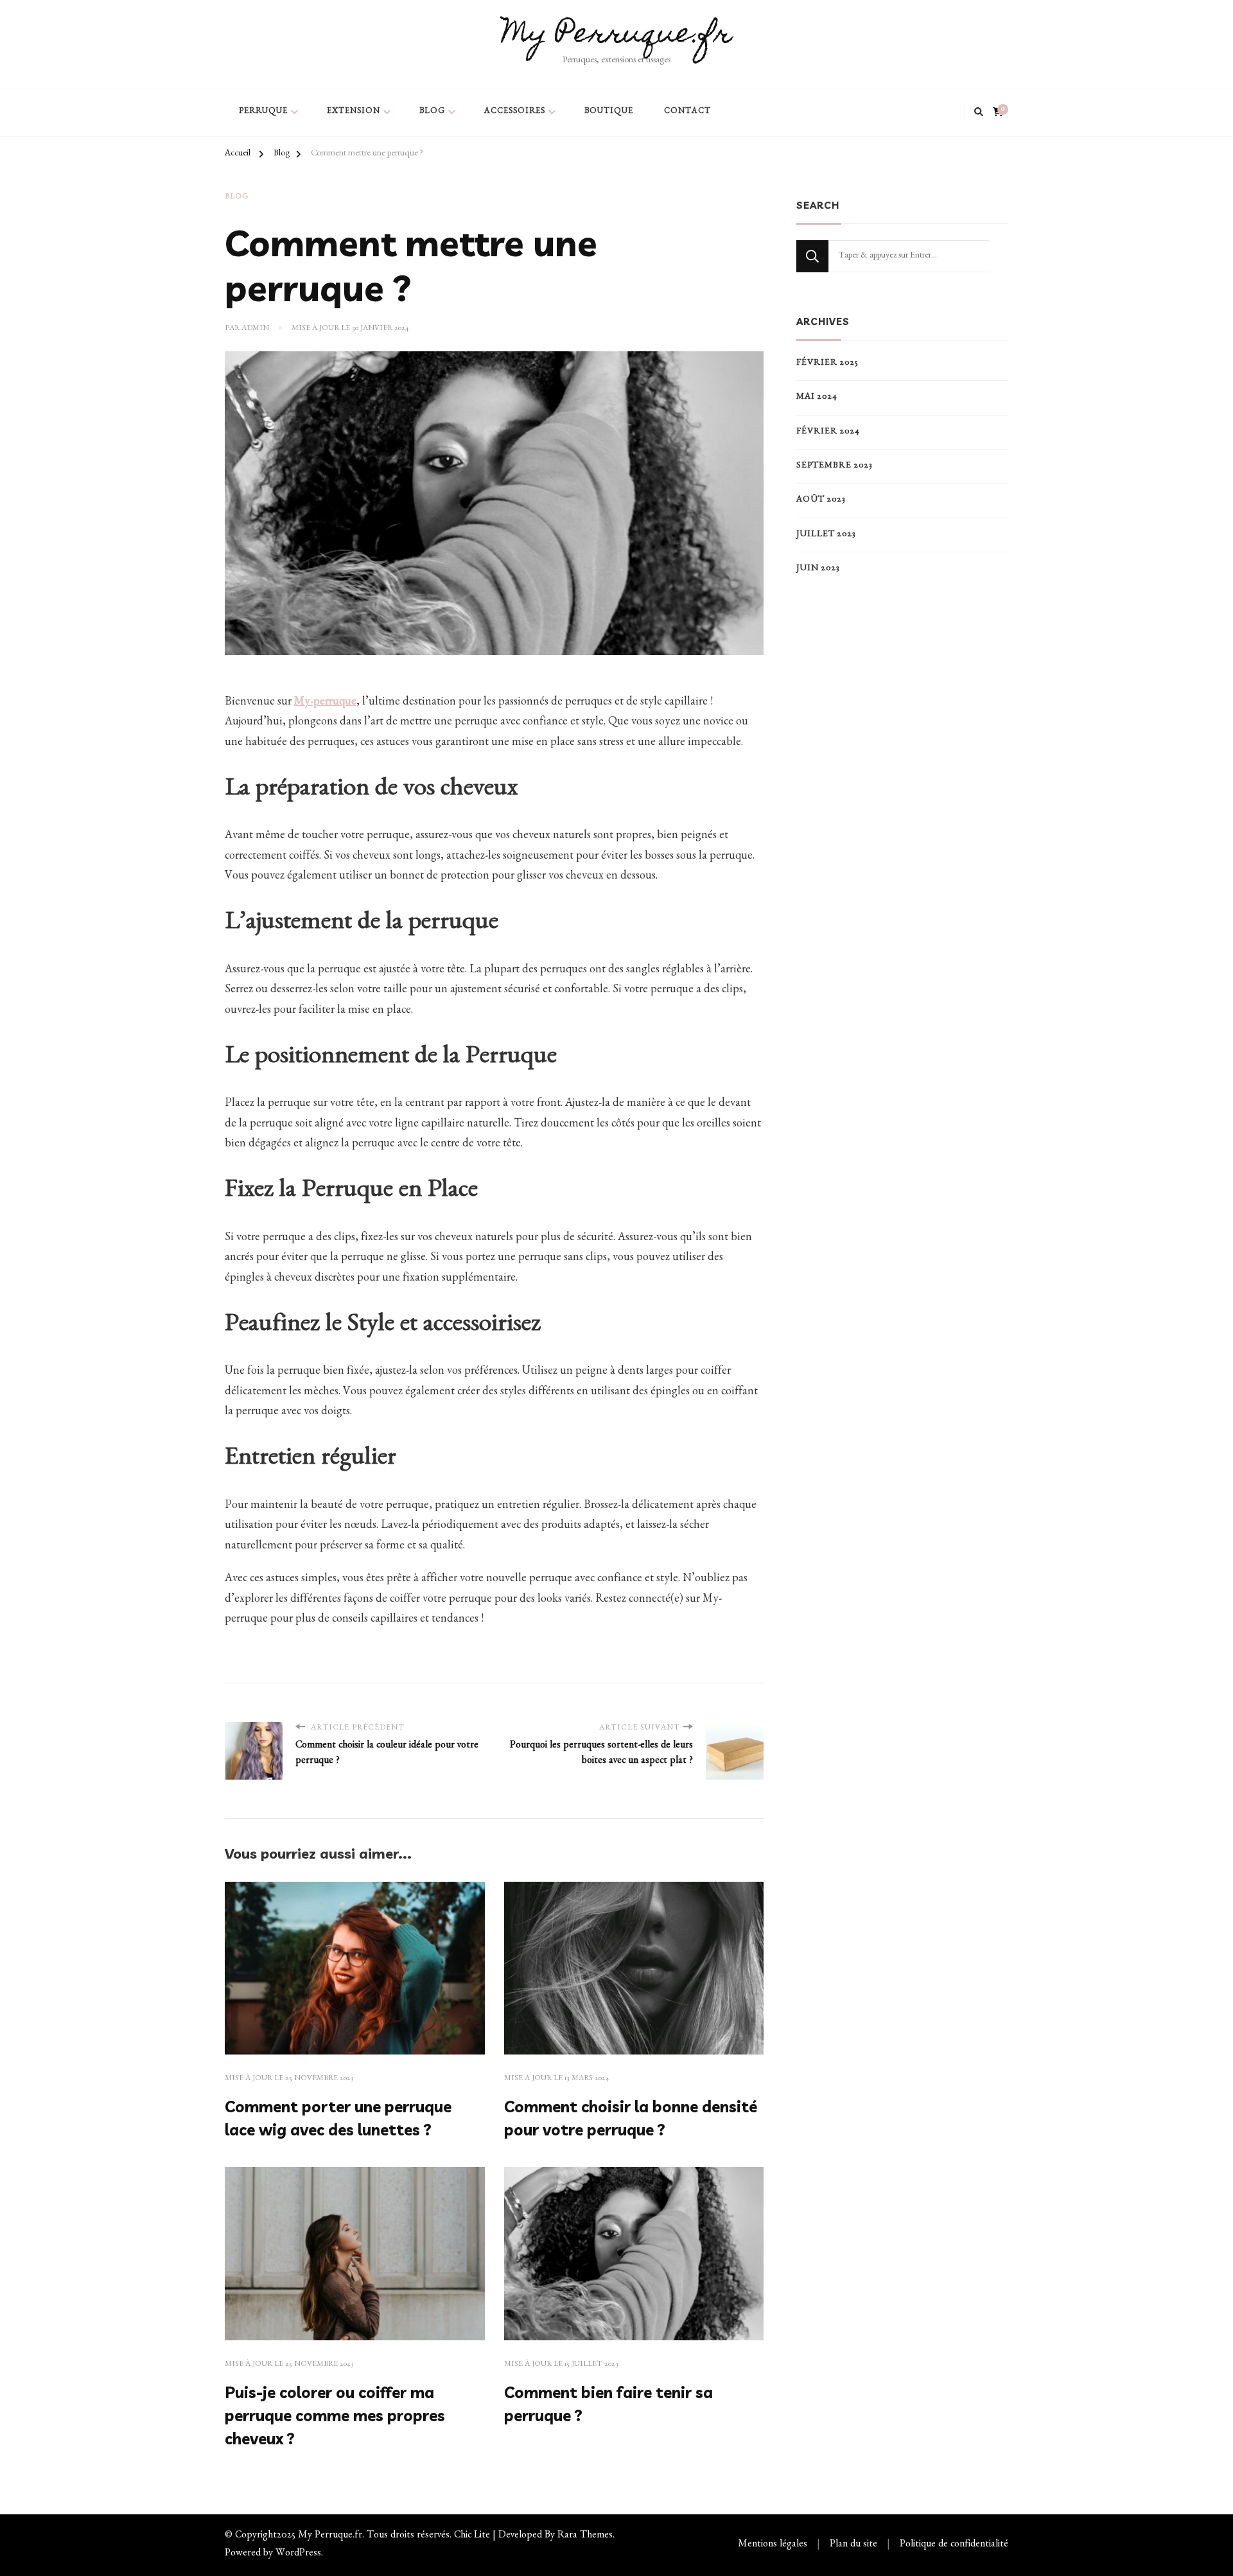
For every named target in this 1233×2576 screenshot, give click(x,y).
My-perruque (325, 703)
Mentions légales (773, 2545)
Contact (687, 112)
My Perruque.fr (617, 36)
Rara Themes (585, 2536)
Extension (354, 112)
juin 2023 (818, 569)
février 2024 (828, 432)
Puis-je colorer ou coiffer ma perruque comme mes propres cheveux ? (335, 2415)
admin (255, 329)
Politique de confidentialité (954, 2545)
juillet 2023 (826, 535)
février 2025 (827, 364)
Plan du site (853, 2545)
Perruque (263, 112)
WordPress (298, 2554)
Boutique (609, 112)
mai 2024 (817, 398)
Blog (432, 112)
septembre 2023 (835, 466)
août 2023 (821, 500)
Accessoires (515, 112)
